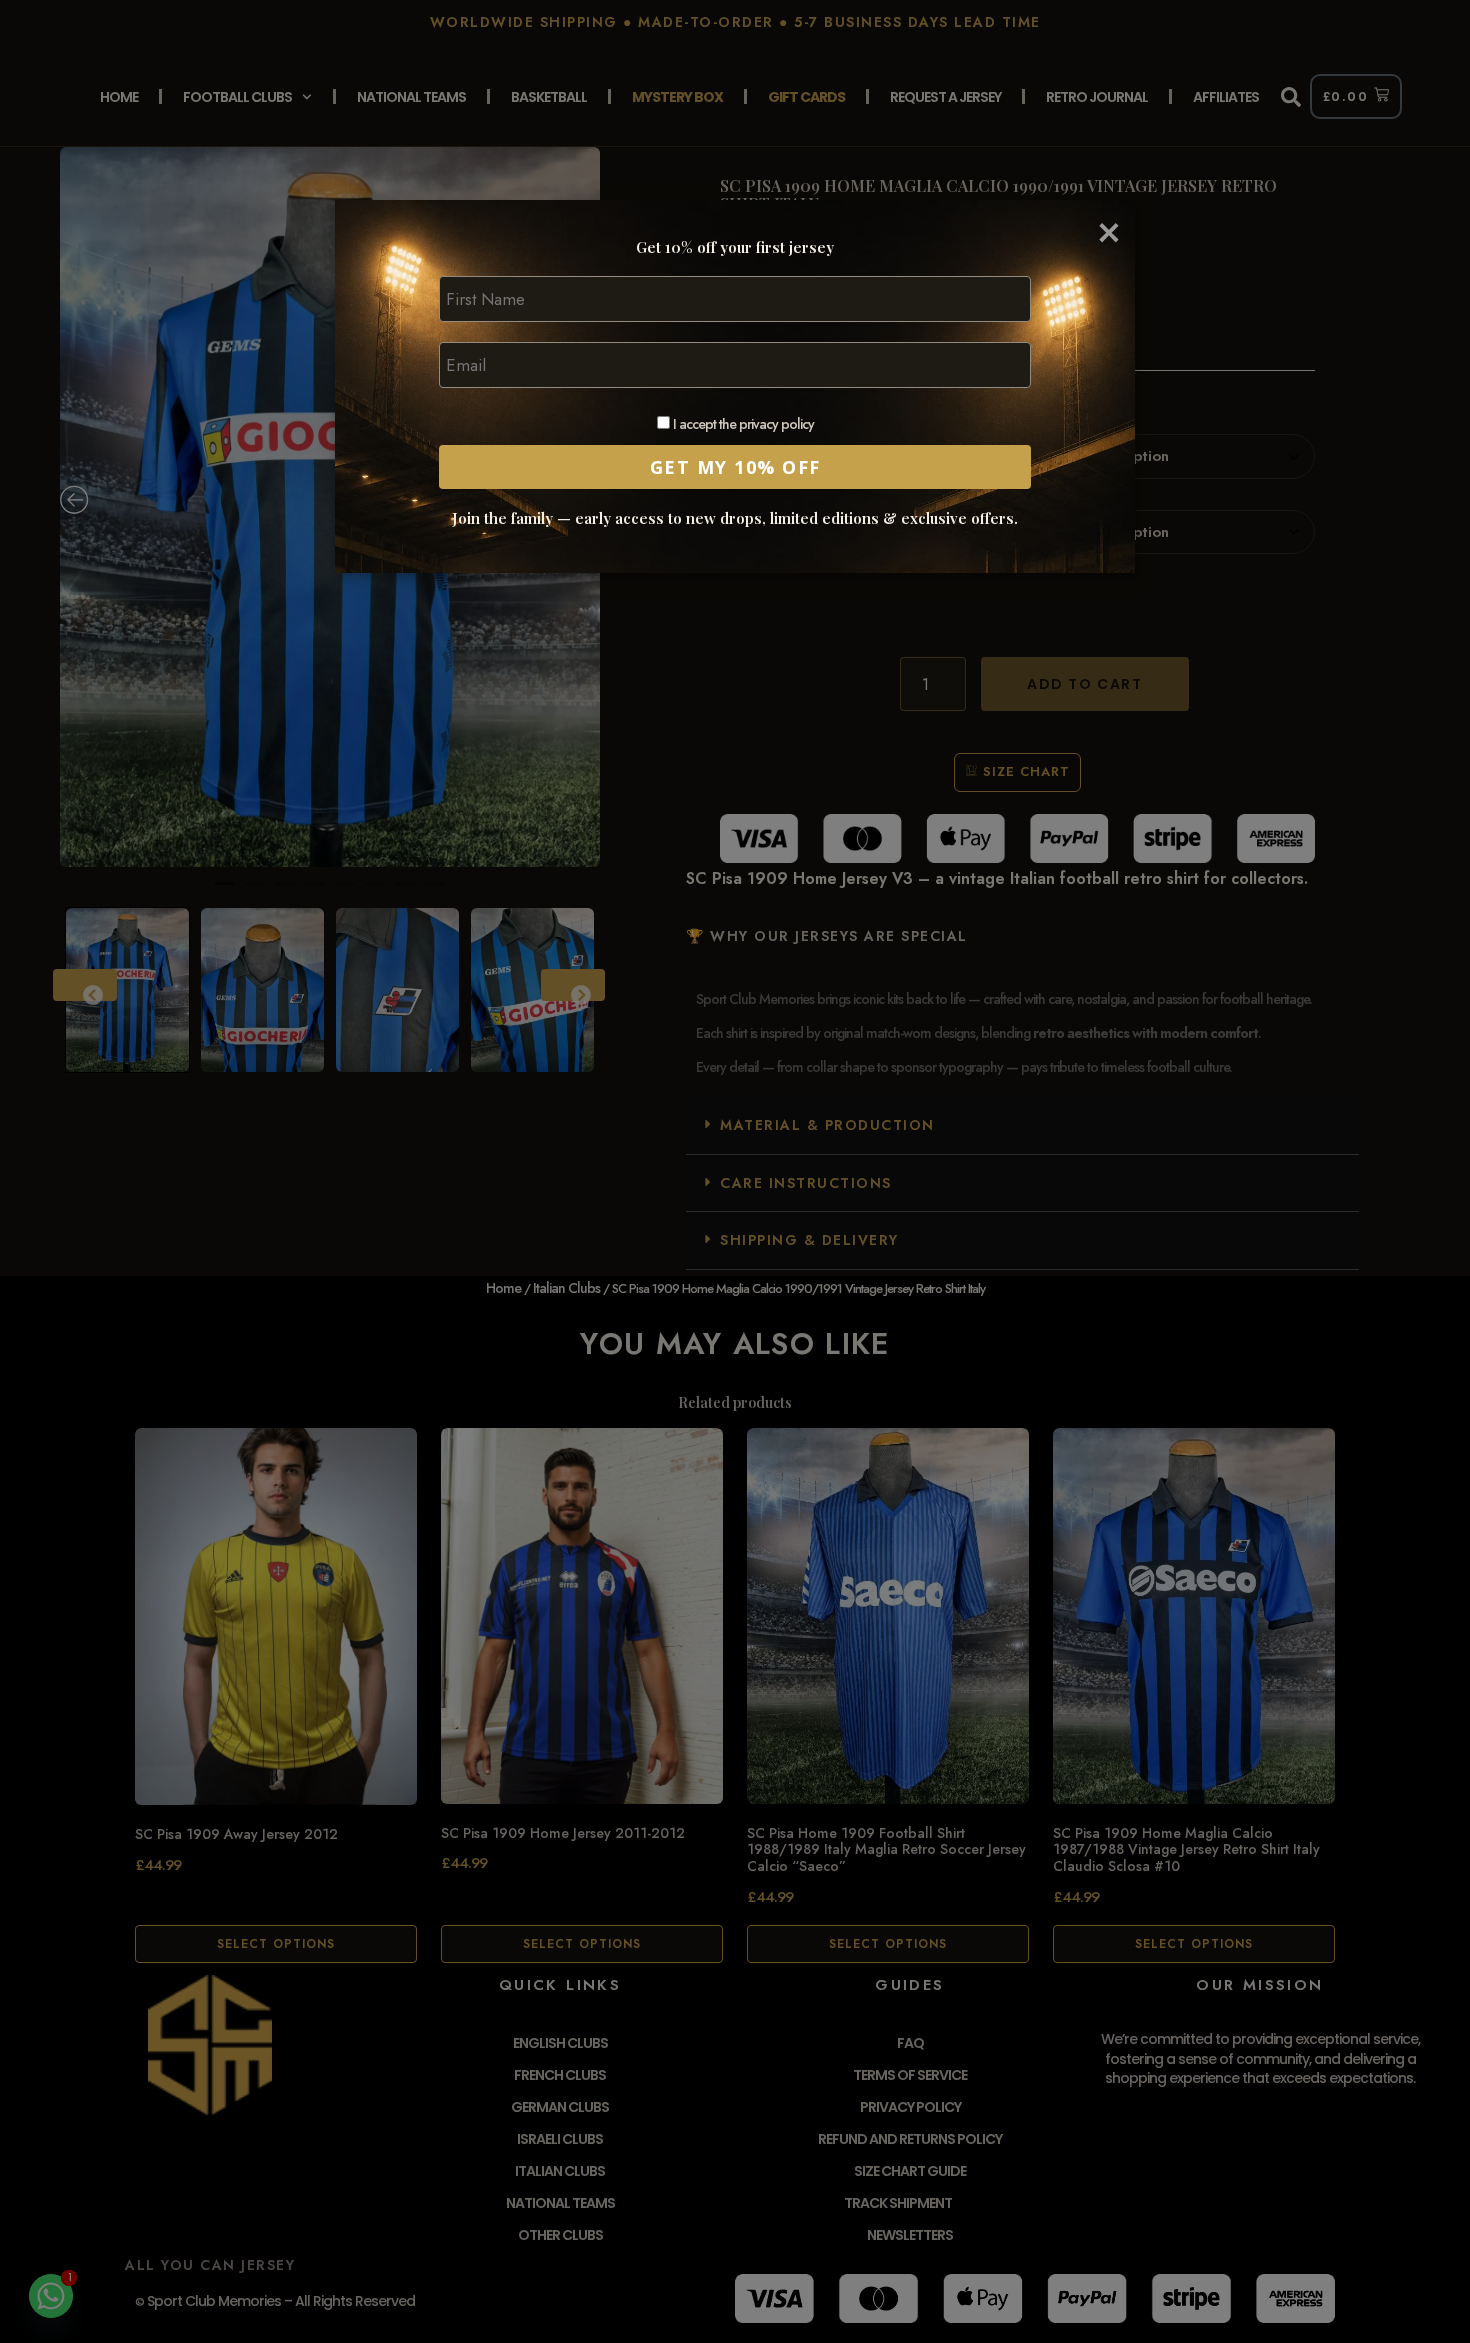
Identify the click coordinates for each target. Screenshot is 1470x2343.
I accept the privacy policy (742, 424)
